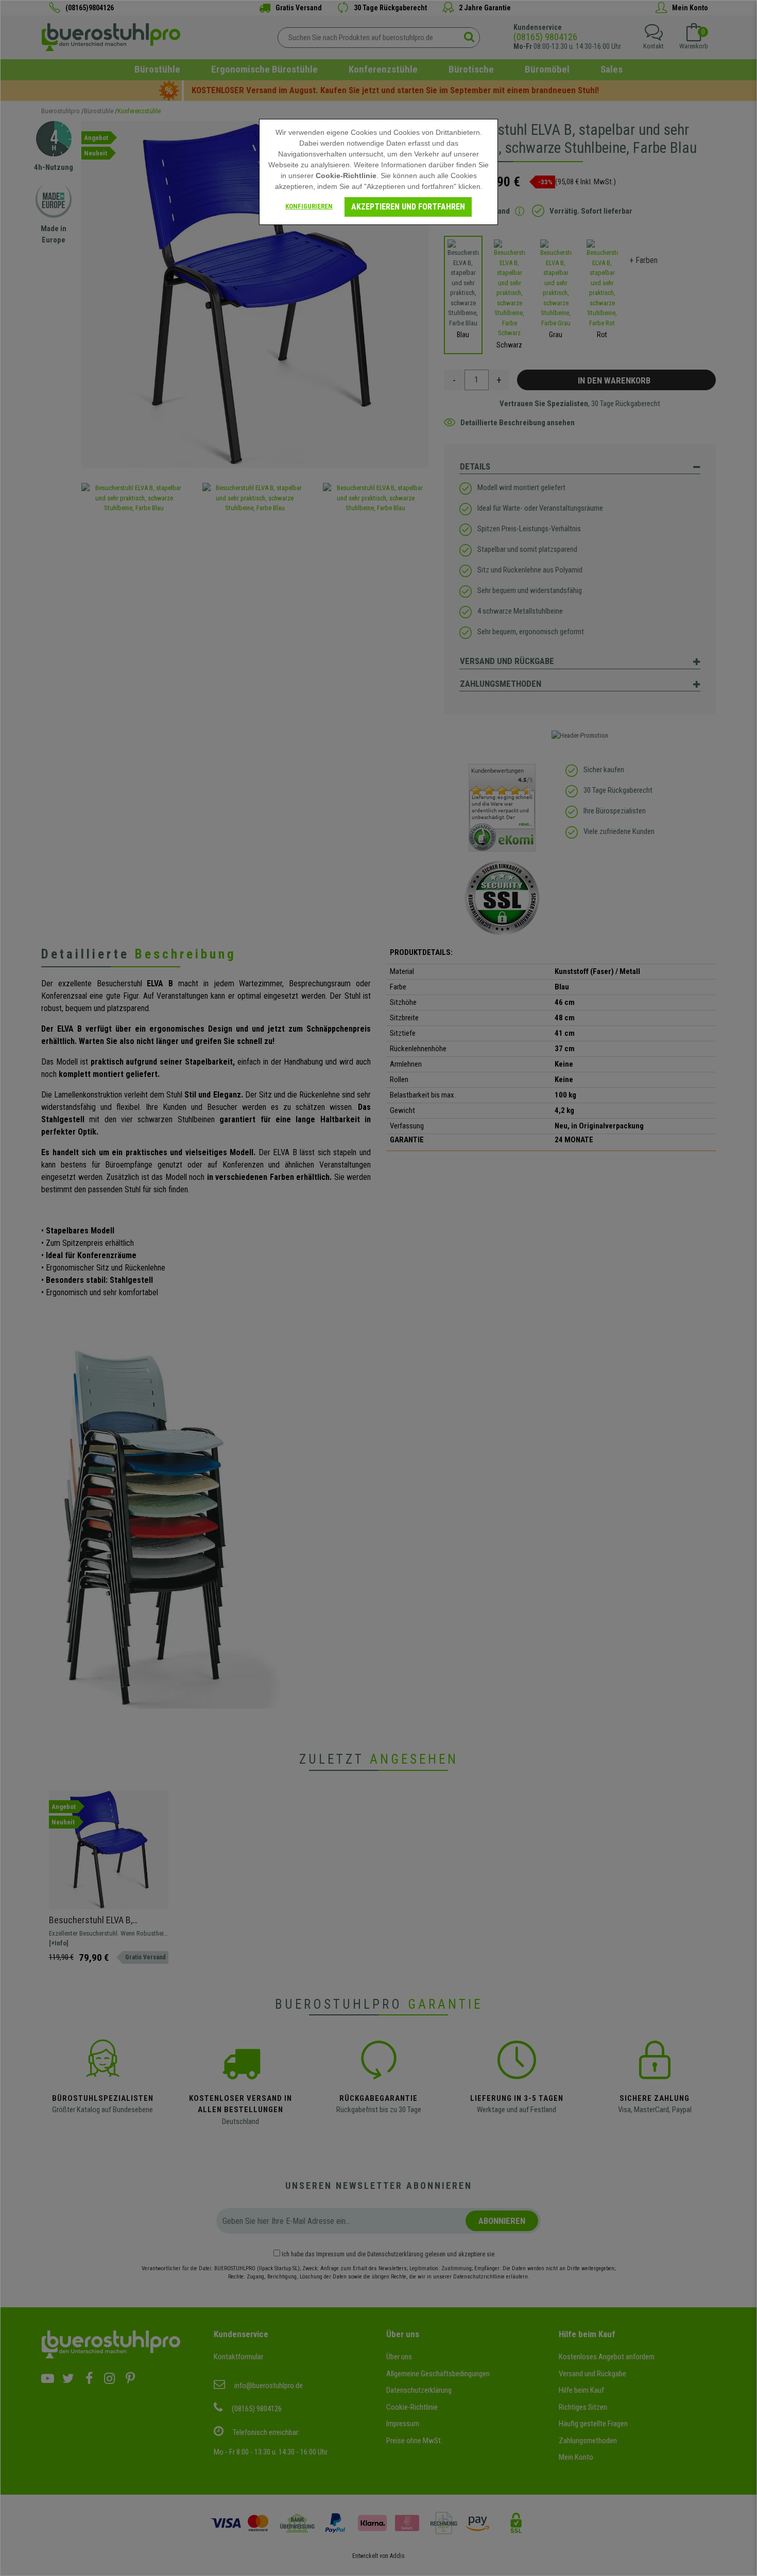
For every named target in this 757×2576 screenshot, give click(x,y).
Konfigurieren (309, 206)
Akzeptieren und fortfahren (408, 207)
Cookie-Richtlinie (346, 176)
